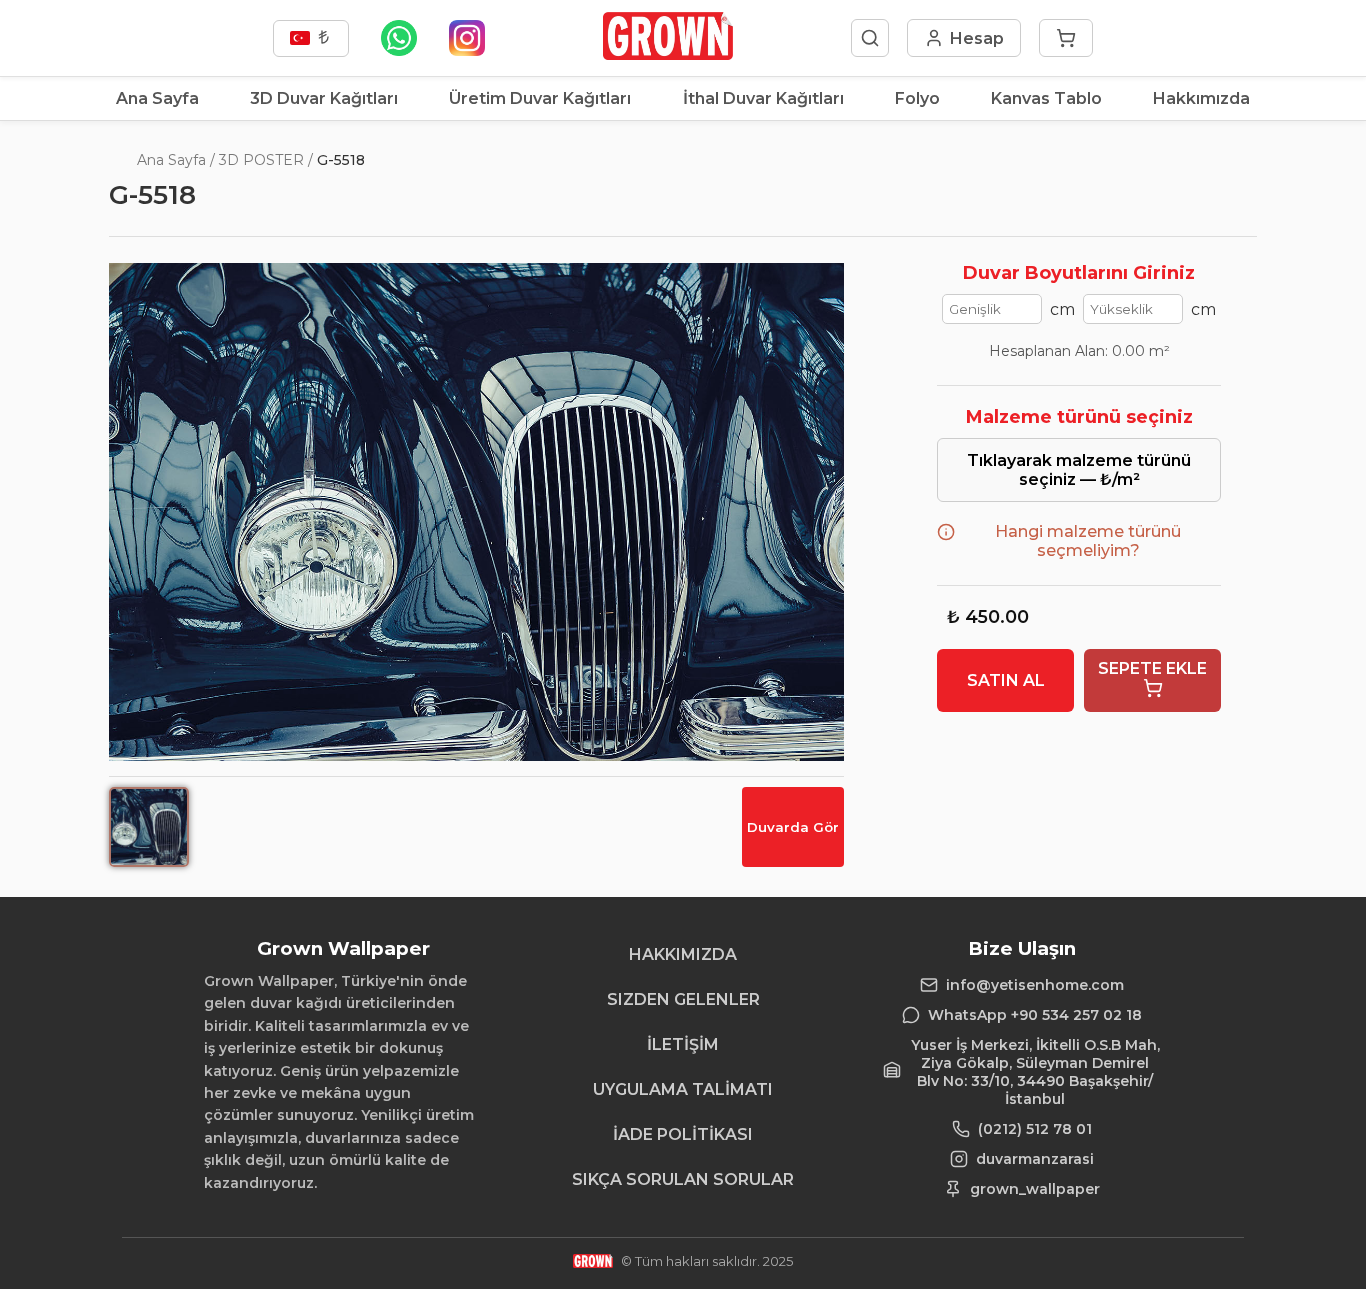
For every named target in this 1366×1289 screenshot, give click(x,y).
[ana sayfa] (667, 54)
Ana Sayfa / (176, 160)
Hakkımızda (1201, 98)
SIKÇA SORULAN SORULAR (683, 1179)
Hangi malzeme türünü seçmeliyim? (1088, 541)
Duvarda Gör (793, 827)
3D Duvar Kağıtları (324, 98)
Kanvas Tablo (1046, 98)
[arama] (870, 38)
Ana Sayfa (157, 98)
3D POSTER (261, 160)
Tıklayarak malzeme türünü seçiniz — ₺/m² (1079, 470)
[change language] (311, 38)
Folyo (917, 98)
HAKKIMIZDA (683, 954)
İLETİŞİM (683, 1044)
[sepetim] (1066, 38)
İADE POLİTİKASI (683, 1134)
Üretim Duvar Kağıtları (540, 98)
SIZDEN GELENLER (683, 999)
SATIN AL (1006, 680)
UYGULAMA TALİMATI (683, 1089)
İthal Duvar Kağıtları (763, 98)
